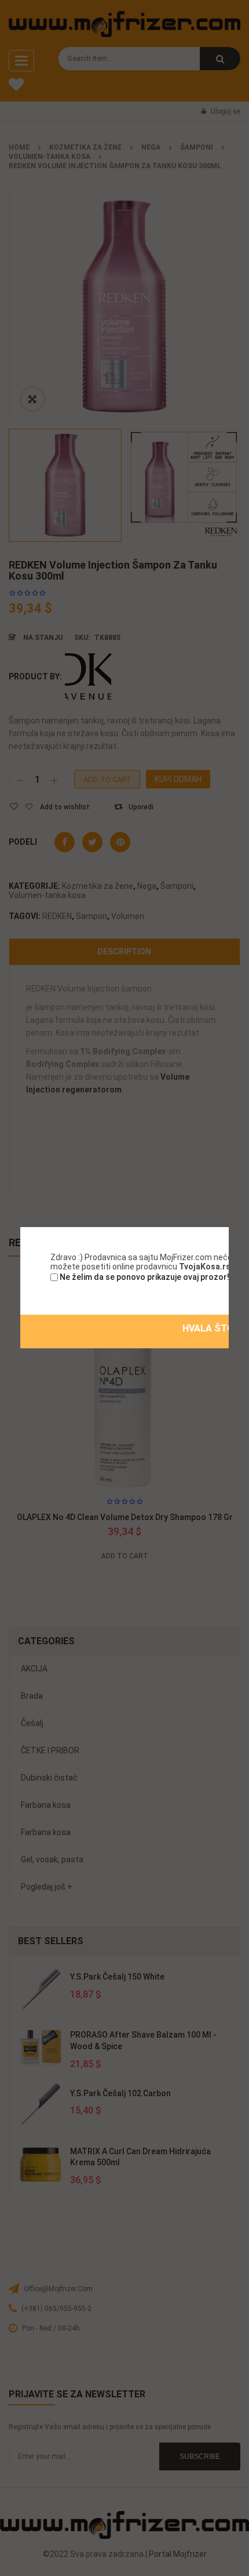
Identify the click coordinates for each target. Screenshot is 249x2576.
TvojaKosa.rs (205, 1267)
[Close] (230, 1226)
